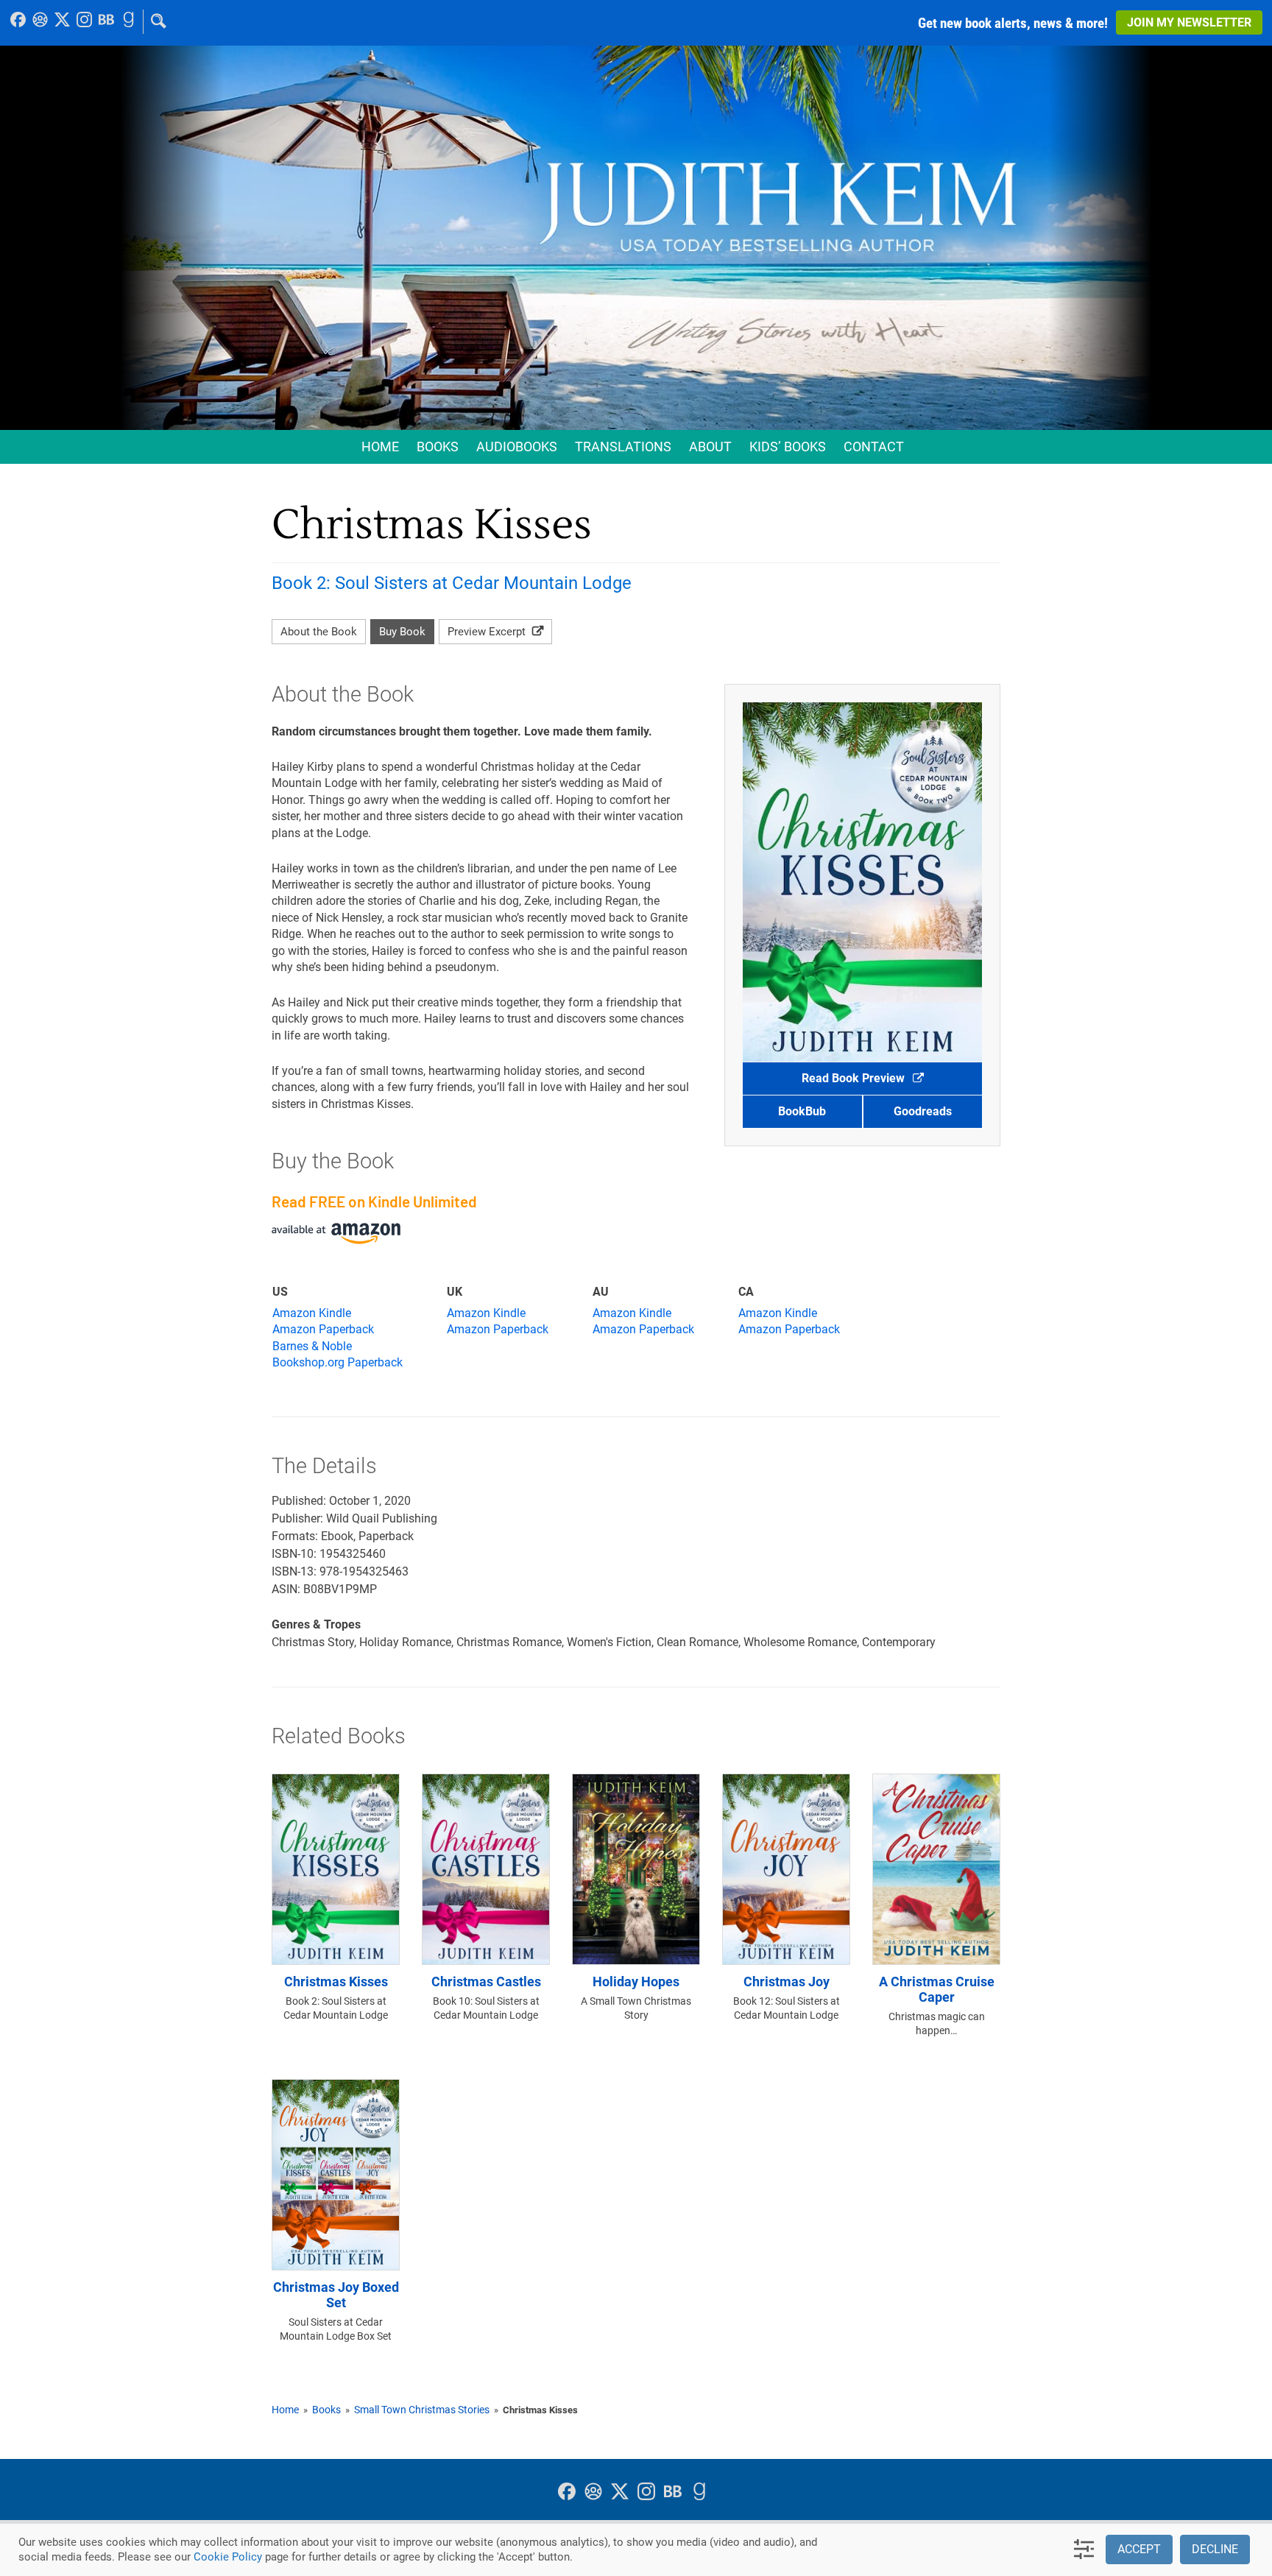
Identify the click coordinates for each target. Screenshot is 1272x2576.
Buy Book (402, 632)
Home (380, 447)
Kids (788, 447)
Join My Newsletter (1189, 22)
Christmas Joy (787, 1982)
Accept (1139, 2549)
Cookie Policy (228, 2557)
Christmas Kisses (336, 1982)
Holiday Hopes (636, 1982)
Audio (517, 447)
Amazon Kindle (312, 1313)
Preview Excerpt (488, 632)
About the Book (319, 632)
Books (438, 447)
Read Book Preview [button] (855, 1078)
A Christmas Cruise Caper (937, 1990)
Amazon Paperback (323, 1329)
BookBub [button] (802, 1111)
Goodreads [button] (923, 1111)
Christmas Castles (486, 1982)
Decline (1215, 2549)
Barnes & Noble (312, 1346)
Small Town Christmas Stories (422, 2410)
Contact (874, 447)
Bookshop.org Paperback (338, 1362)
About (710, 447)
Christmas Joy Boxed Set (336, 2295)
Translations (623, 447)
